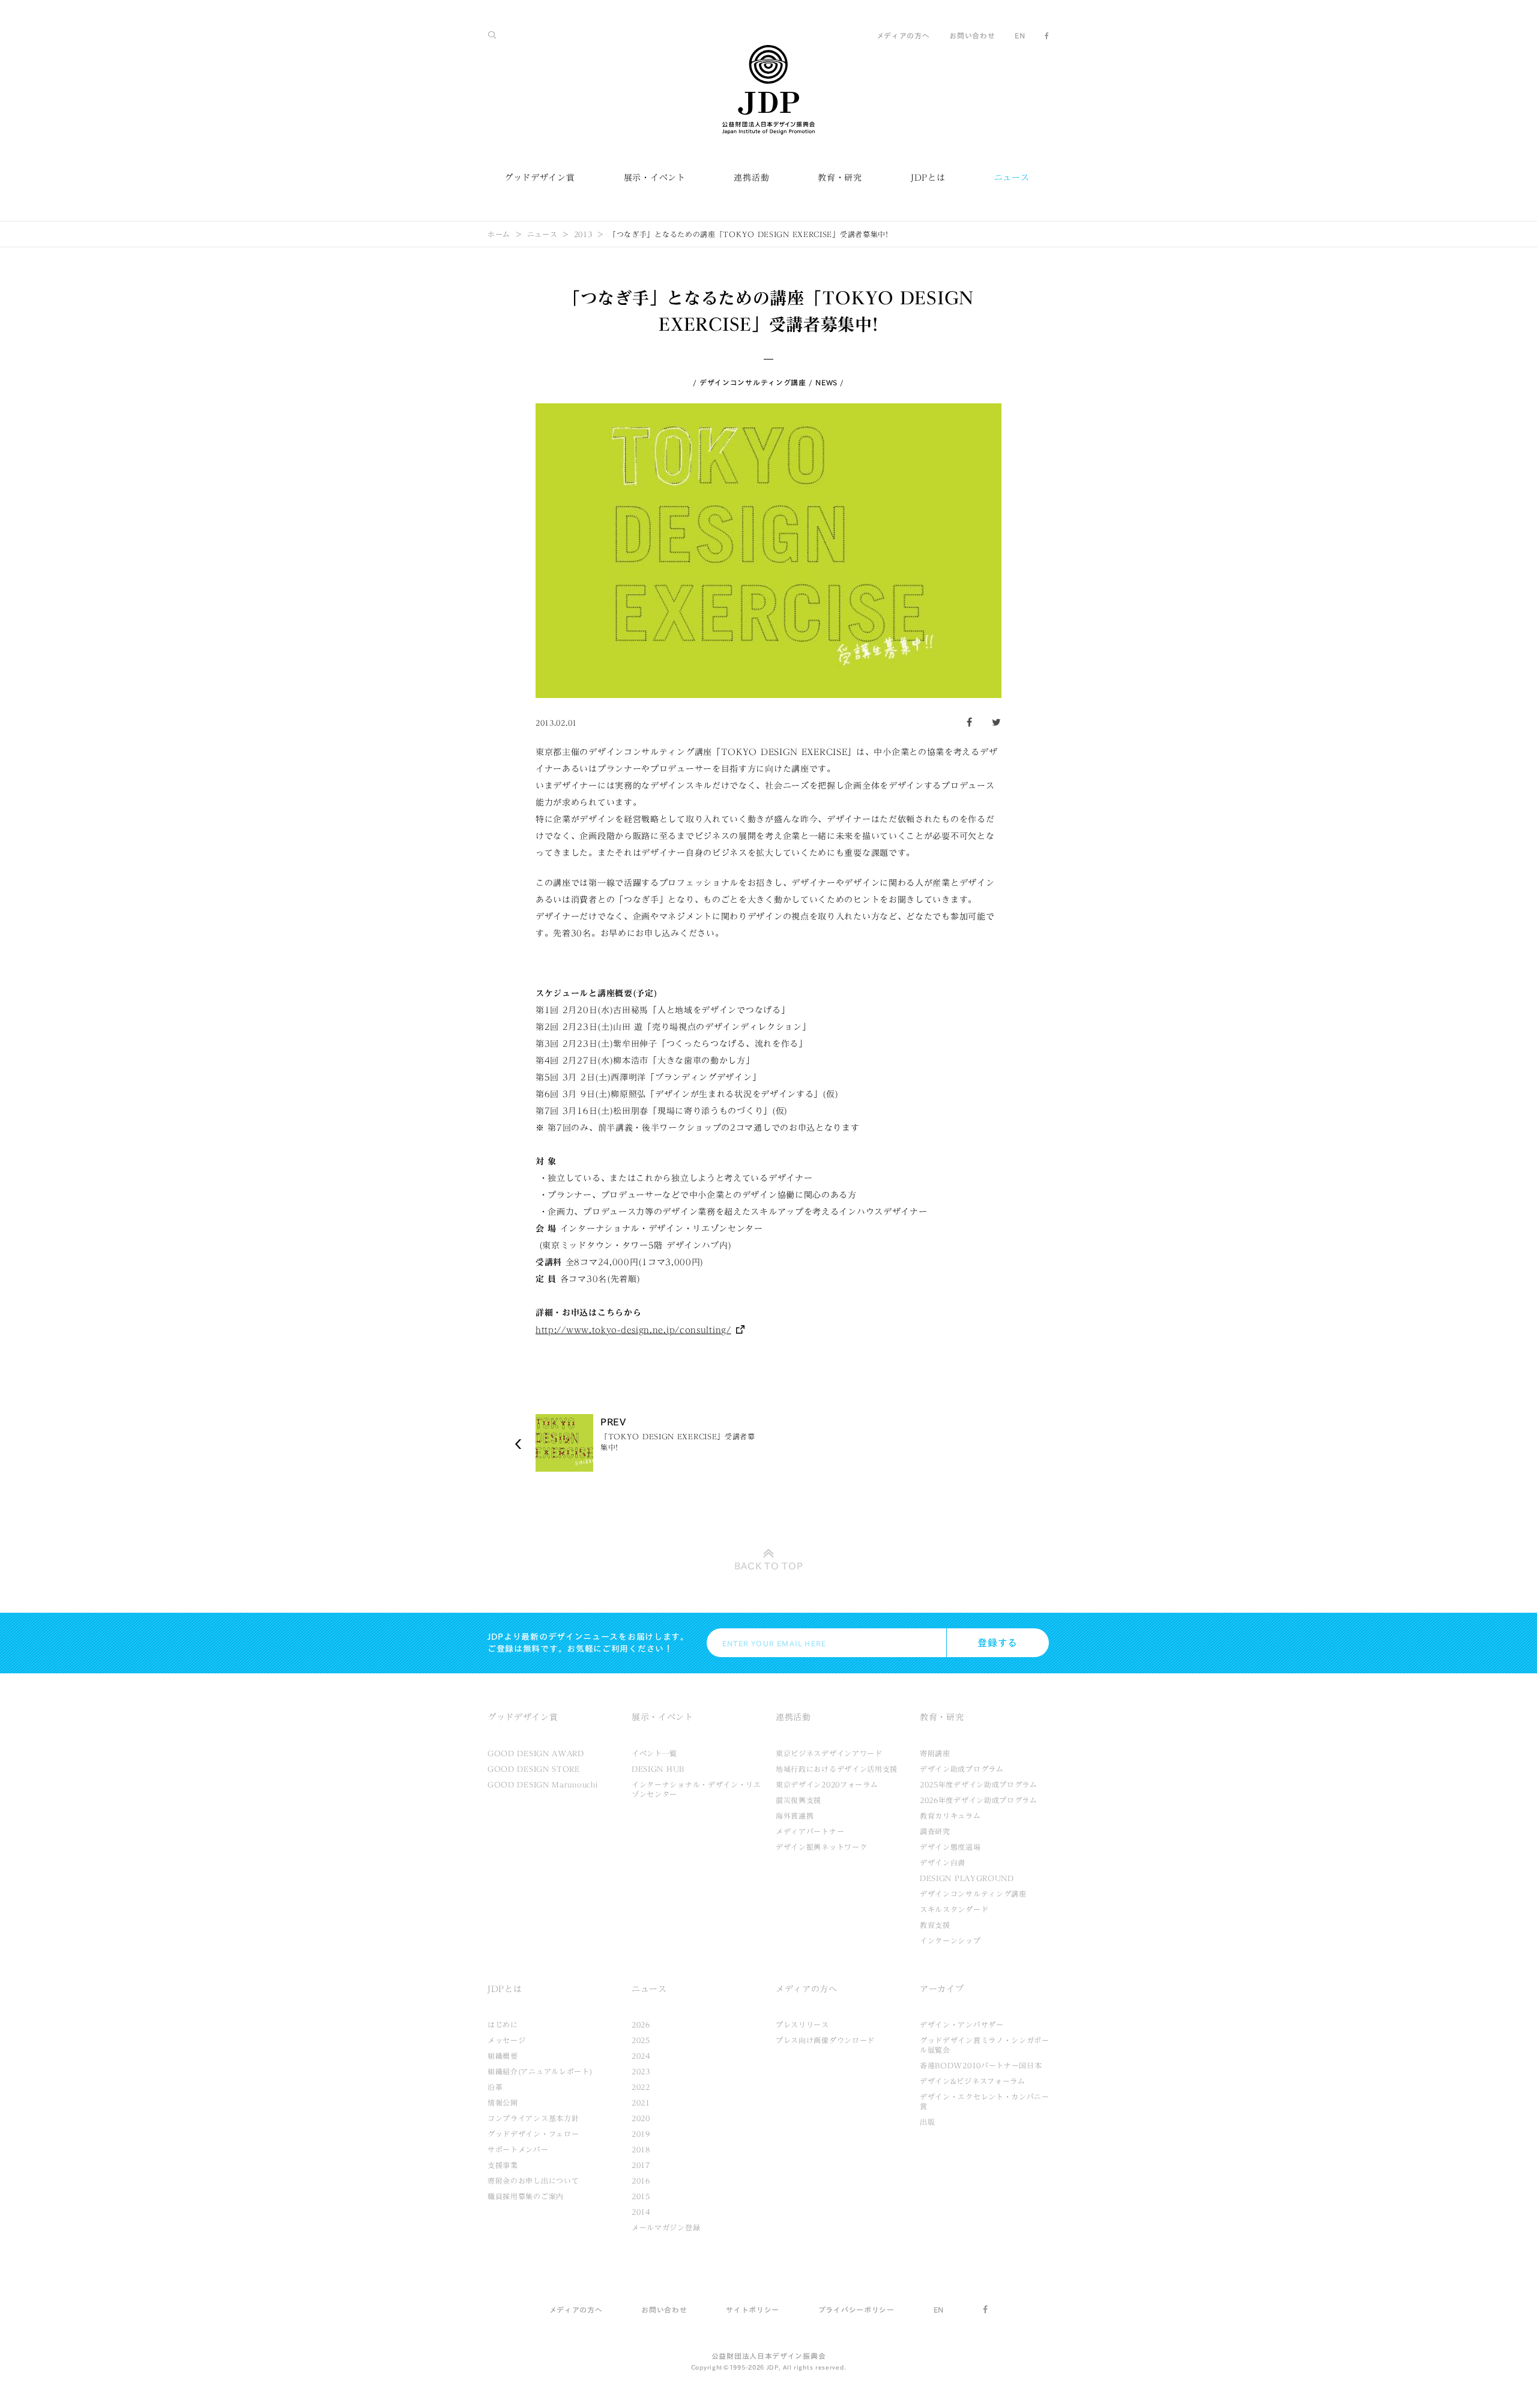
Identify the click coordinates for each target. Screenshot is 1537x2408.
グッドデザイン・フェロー (533, 2134)
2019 (641, 2134)
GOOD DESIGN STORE (534, 1769)
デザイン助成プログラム (962, 1769)
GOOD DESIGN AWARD (536, 1753)
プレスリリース (802, 2024)
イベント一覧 (654, 1753)
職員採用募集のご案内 (526, 2196)
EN (1020, 35)
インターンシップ (950, 1940)
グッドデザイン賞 (540, 178)
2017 (641, 2165)
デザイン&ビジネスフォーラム (973, 2081)
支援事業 (503, 2165)
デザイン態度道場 (950, 1847)
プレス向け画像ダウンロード (825, 2040)
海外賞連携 (795, 1816)
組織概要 (503, 2056)
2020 (641, 2118)
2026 (641, 2024)
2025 (641, 2040)
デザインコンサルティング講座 (753, 382)
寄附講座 (935, 1753)
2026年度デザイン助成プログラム (979, 1800)
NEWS (826, 382)
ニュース (1012, 178)
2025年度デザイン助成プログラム (979, 1784)
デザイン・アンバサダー (962, 2024)
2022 (641, 2087)
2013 (583, 234)
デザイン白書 (943, 1862)
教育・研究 (840, 178)
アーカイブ (942, 1989)
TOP (769, 1566)
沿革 (495, 2087)
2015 (641, 2196)
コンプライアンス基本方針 (533, 2118)
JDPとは (928, 178)
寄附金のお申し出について (533, 2181)
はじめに (503, 2024)
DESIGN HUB (658, 1769)
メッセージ (507, 2040)
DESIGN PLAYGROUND (967, 1878)
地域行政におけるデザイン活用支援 (837, 1769)
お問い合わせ (972, 35)
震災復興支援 (799, 1800)
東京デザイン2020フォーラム (827, 1784)
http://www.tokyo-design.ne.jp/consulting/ (633, 1330)
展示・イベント (655, 178)
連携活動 (751, 178)
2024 (641, 2056)
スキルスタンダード (954, 1909)
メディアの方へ (903, 35)
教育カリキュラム (950, 1816)
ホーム (499, 234)
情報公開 (503, 2102)
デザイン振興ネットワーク (821, 1847)
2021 (641, 2102)
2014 (641, 2212)
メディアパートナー (810, 1831)
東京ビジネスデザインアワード (829, 1753)
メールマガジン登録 (666, 2227)
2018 (641, 2149)
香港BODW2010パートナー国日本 (981, 2065)
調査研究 (935, 1831)
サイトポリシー (753, 2310)
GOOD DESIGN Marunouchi (542, 1784)
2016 (641, 2181)
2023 (641, 2071)
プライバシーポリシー (856, 2310)
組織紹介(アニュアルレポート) (540, 2071)
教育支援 (935, 1925)
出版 (927, 2122)
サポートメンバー (518, 2149)
